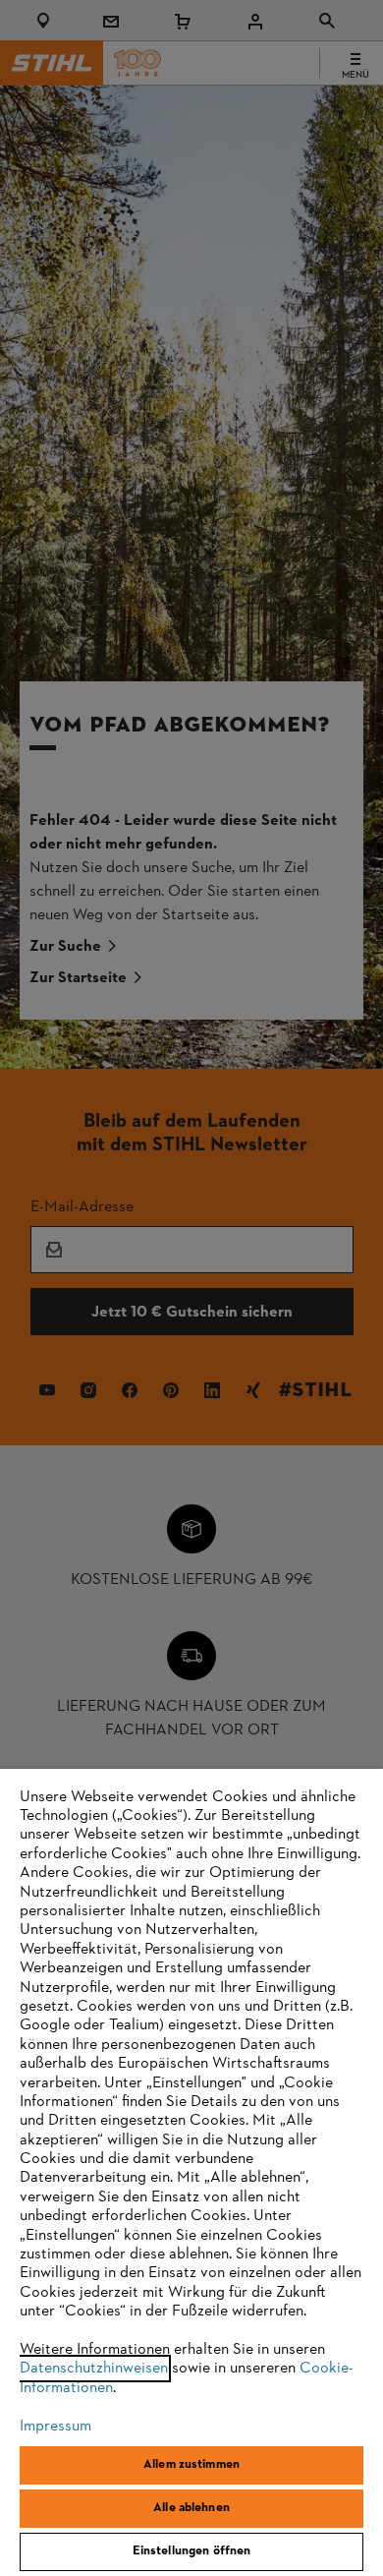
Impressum (55, 2427)
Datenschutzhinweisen (94, 2369)
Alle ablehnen (191, 2508)
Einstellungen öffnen (192, 2551)
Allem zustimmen (191, 2465)
